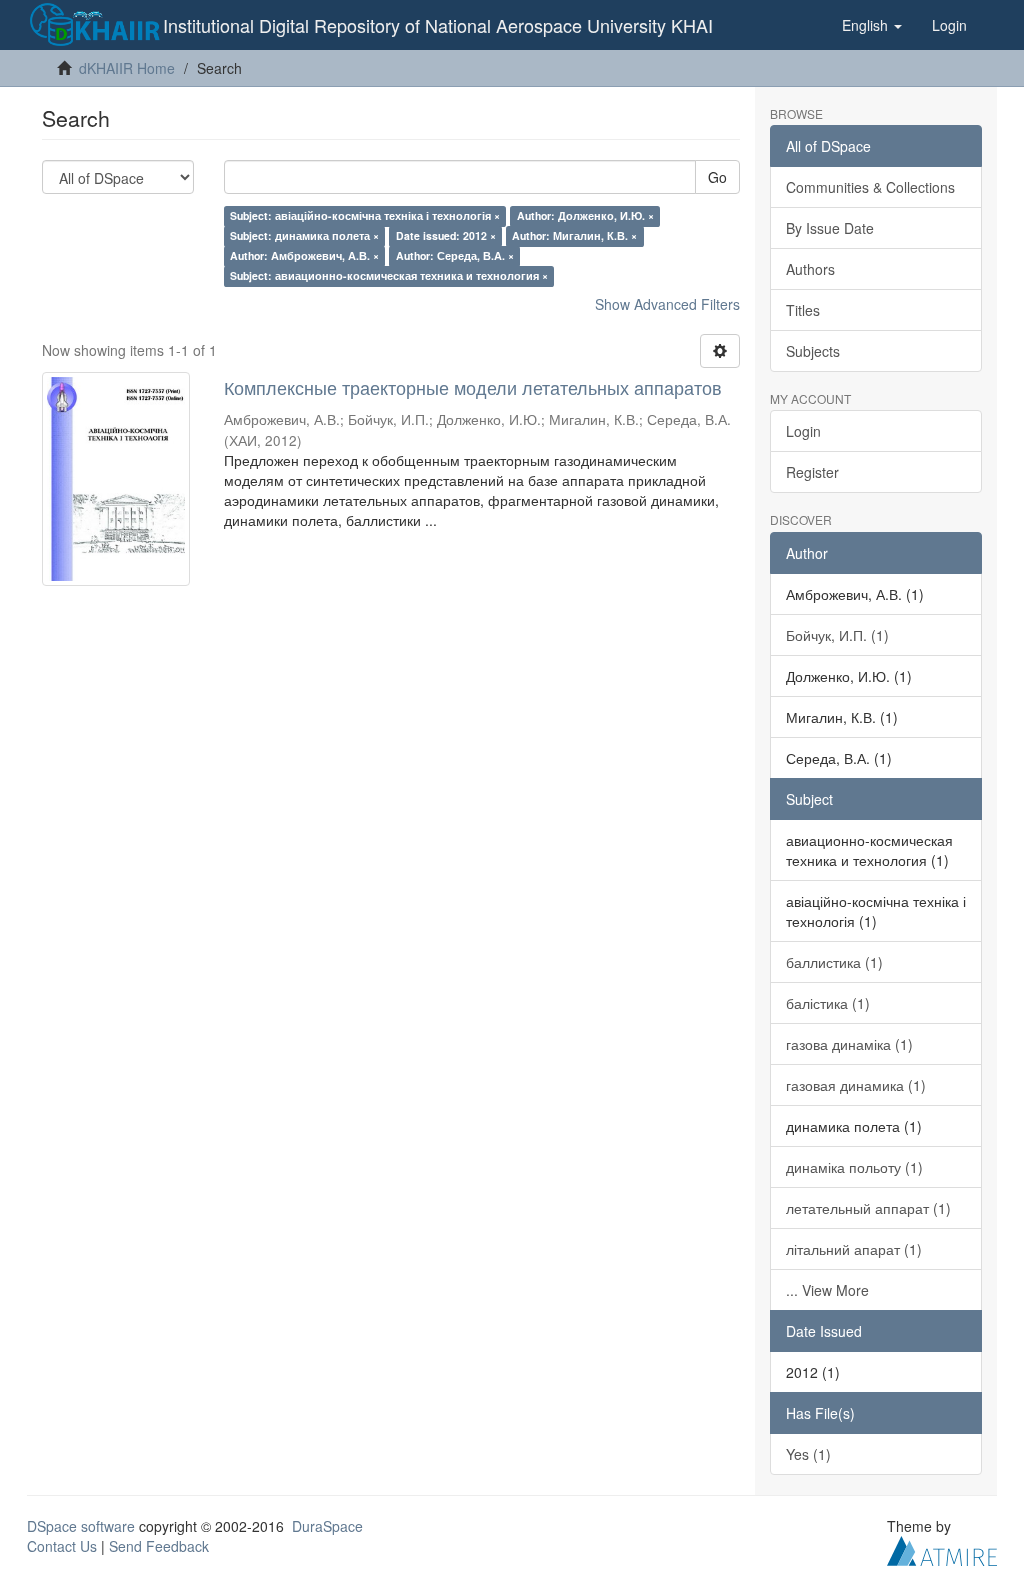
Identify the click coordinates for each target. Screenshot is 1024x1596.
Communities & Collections (870, 187)
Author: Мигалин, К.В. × (574, 235)
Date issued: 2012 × (446, 235)
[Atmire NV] (942, 1548)
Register (812, 472)
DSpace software (81, 1526)
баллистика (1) (834, 962)
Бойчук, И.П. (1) (837, 635)
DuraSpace (327, 1526)
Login (803, 431)
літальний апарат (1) (854, 1249)
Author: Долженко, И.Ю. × (585, 215)
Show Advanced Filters (667, 304)
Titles (803, 310)
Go (717, 177)
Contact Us (62, 1546)
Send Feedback (159, 1546)
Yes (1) (808, 1454)
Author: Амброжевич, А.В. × (304, 255)
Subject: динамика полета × (304, 235)
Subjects (813, 351)
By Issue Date (830, 228)
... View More (827, 1290)
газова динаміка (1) (849, 1044)
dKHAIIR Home (127, 68)
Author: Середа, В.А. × (455, 255)
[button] (872, 25)
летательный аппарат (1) (868, 1208)
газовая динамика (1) (856, 1085)
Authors (810, 269)
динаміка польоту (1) (854, 1167)
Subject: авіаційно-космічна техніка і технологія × (365, 215)
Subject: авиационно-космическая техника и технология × (389, 275)
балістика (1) (828, 1003)
